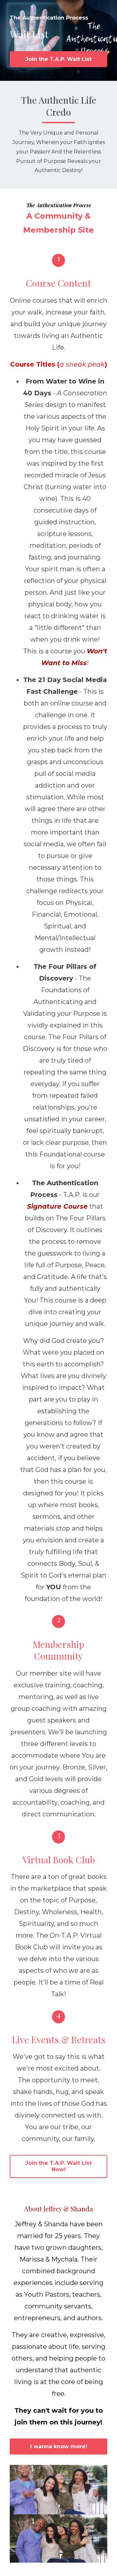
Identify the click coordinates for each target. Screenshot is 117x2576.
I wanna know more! (59, 2446)
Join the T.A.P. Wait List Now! (58, 2166)
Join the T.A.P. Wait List (58, 59)
